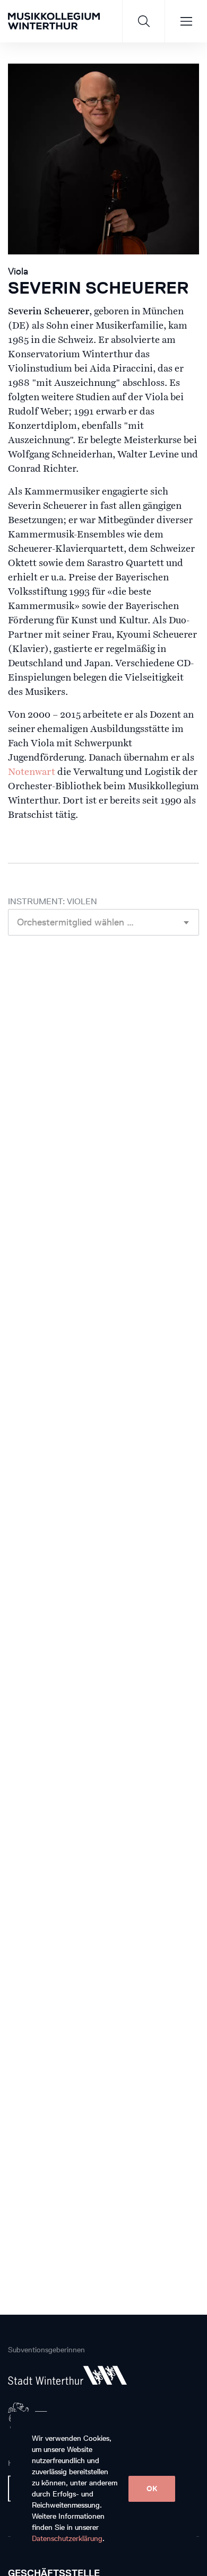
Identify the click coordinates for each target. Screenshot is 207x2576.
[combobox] (103, 922)
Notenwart (32, 772)
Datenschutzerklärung (67, 2539)
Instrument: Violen (53, 901)
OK (152, 2489)
